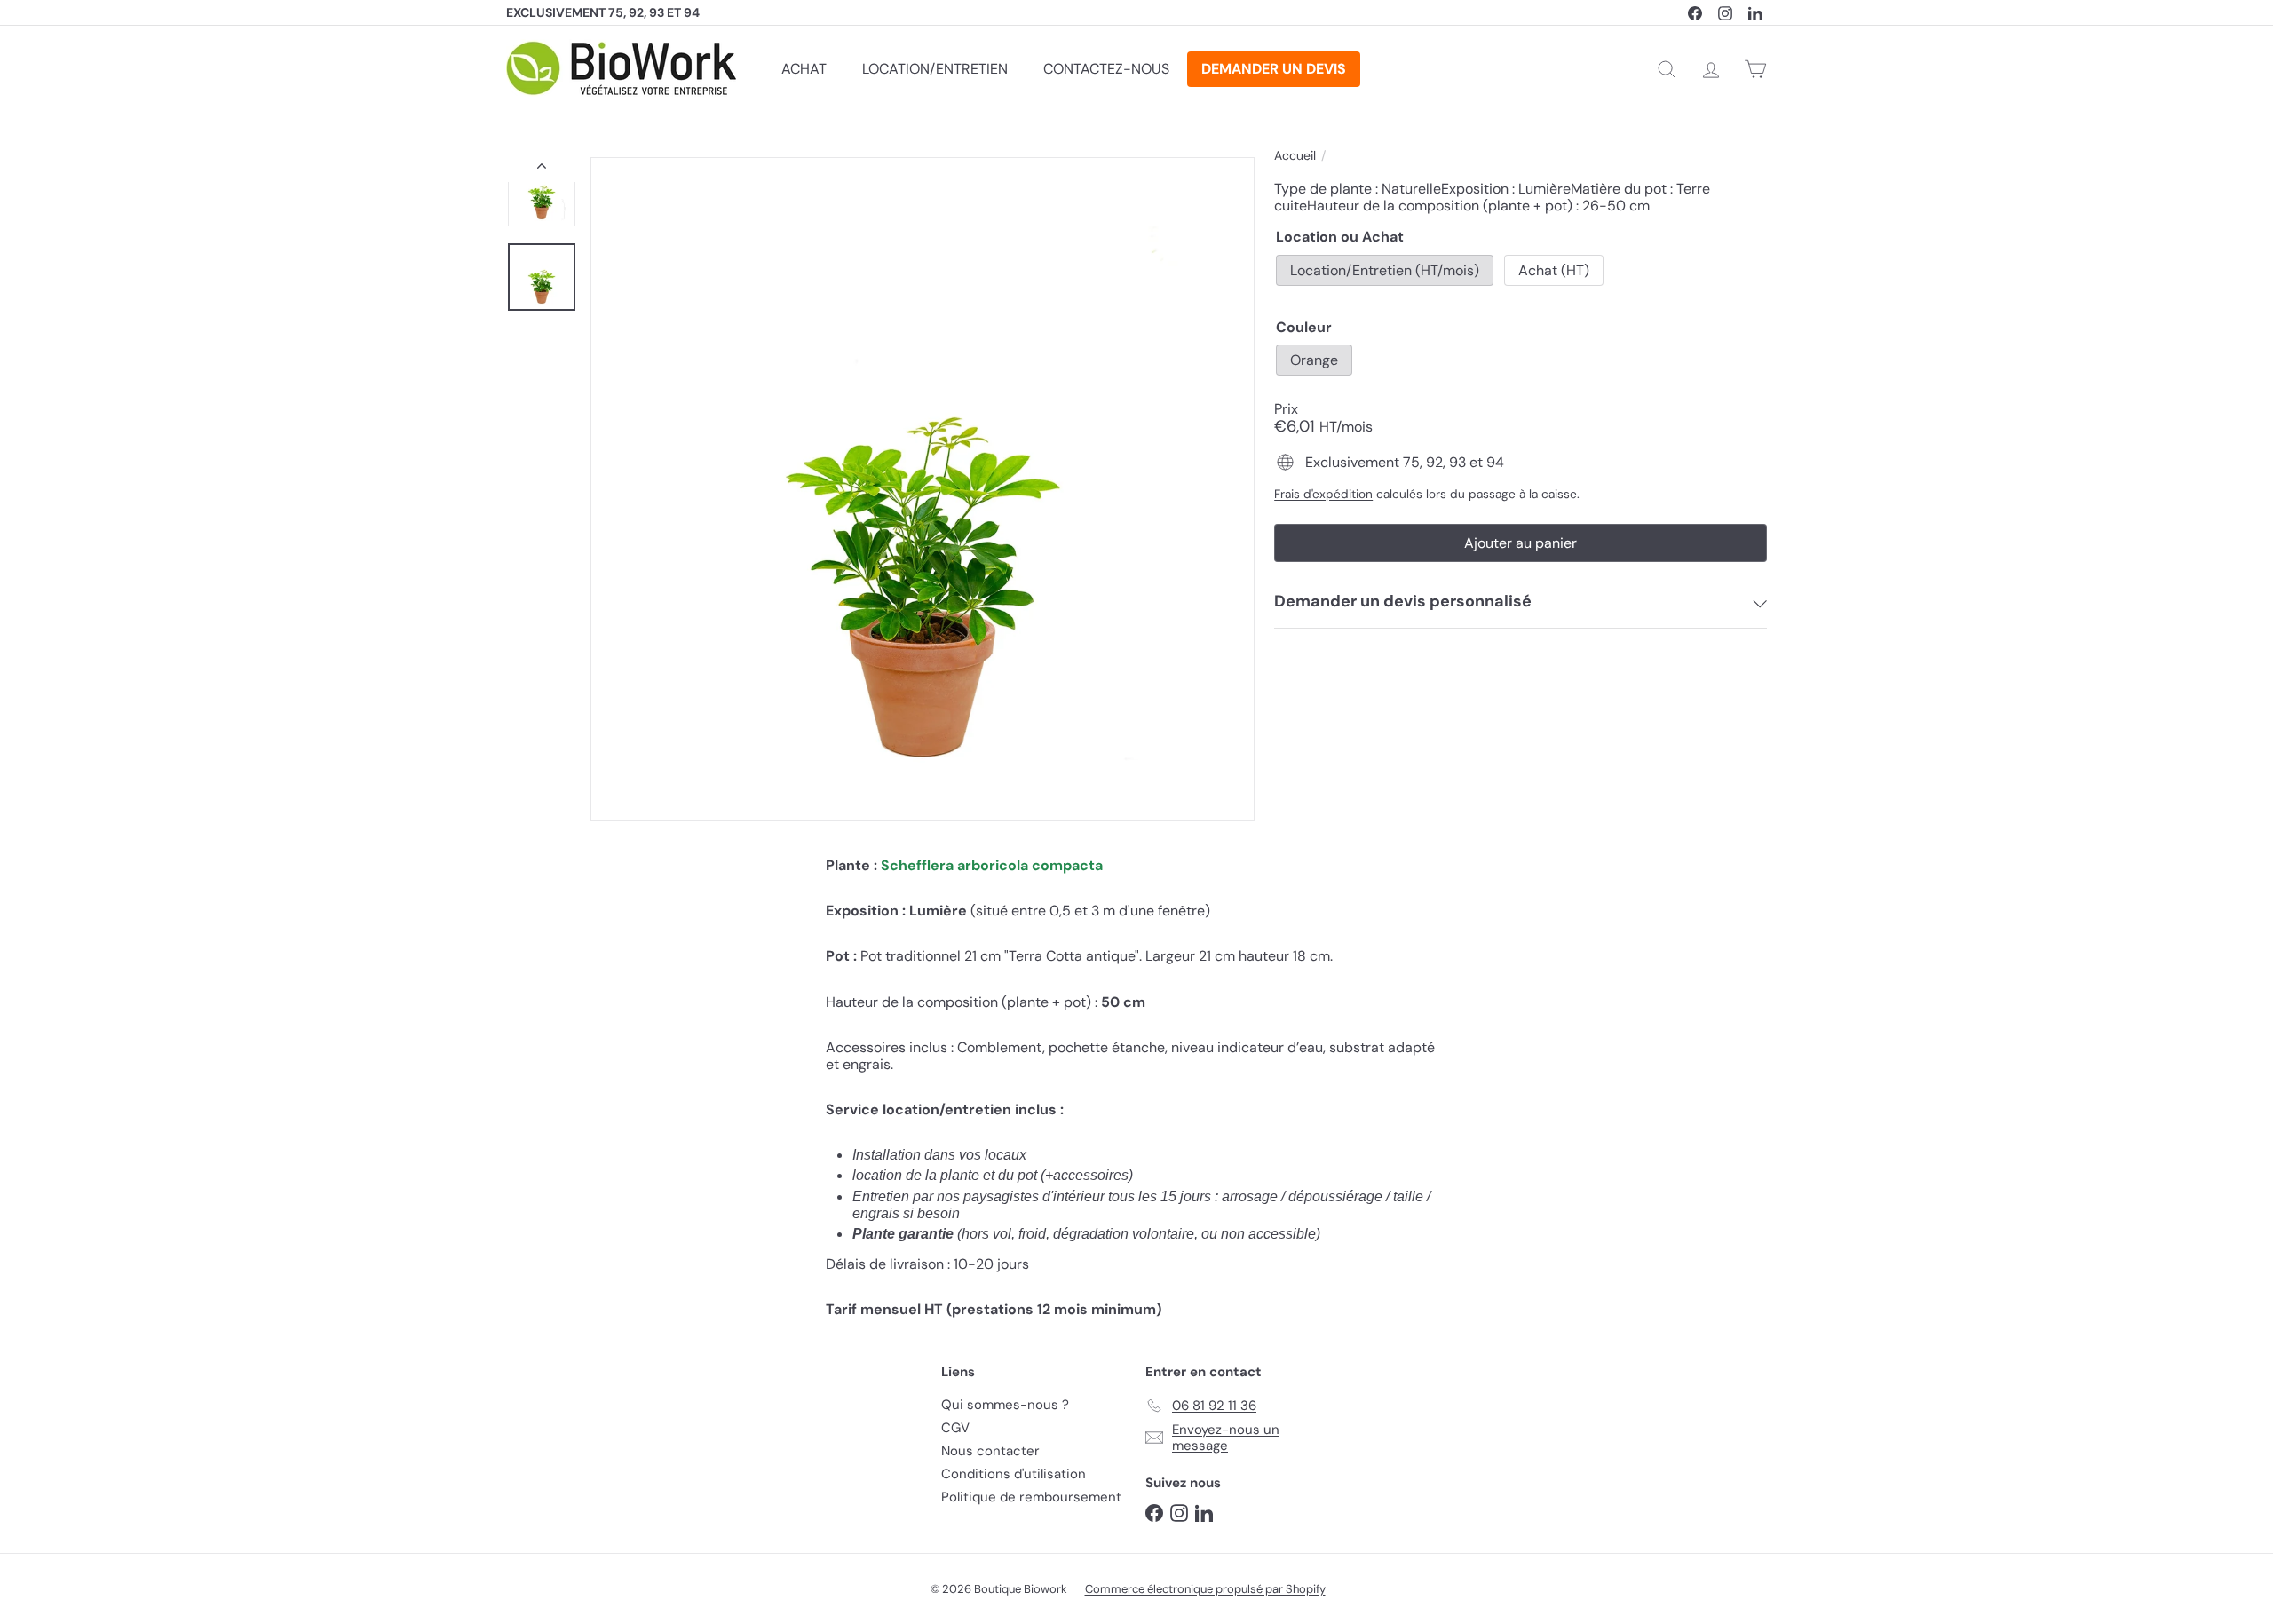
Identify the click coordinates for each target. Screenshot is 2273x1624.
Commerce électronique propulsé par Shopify (1205, 1589)
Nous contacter (990, 1451)
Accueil (1295, 156)
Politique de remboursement (1031, 1497)
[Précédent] (542, 170)
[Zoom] (923, 489)
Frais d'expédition (1323, 494)
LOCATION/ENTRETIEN (935, 69)
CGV (955, 1428)
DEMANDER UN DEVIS (1274, 69)
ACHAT (804, 69)
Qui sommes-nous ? (1005, 1405)
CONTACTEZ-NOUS (1106, 69)
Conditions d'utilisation (1014, 1474)
